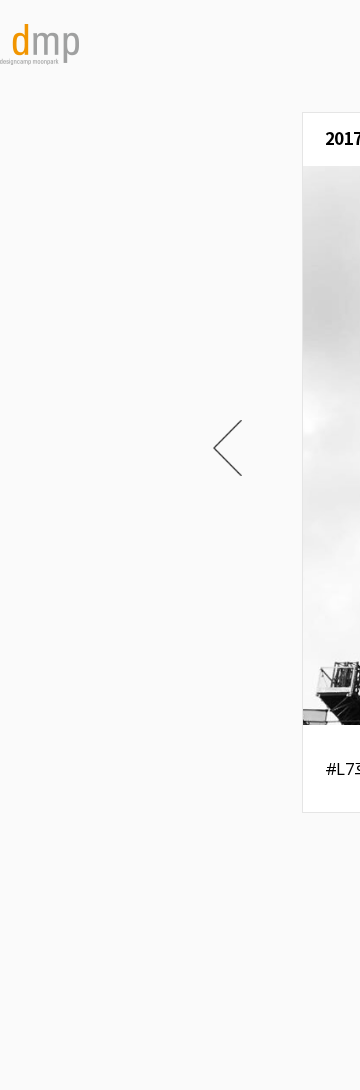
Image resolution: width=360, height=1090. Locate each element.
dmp (40, 44)
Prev (227, 448)
